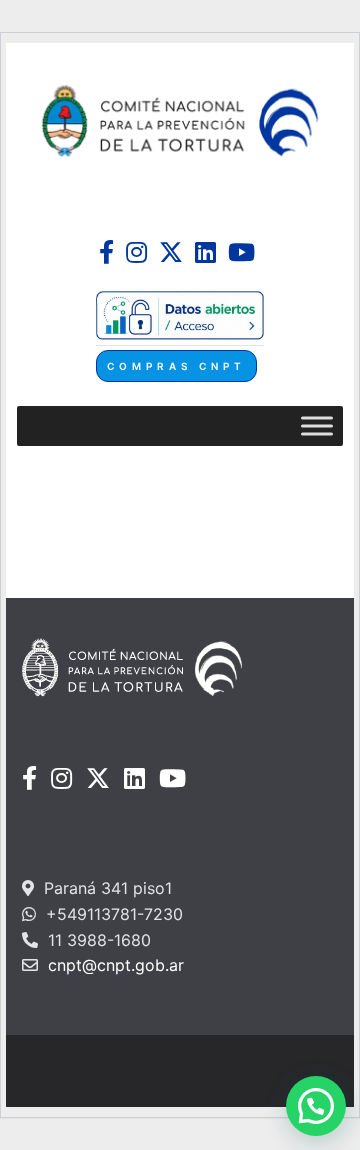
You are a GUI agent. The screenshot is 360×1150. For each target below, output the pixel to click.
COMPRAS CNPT (176, 366)
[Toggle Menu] (317, 426)
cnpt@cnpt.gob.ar (113, 965)
